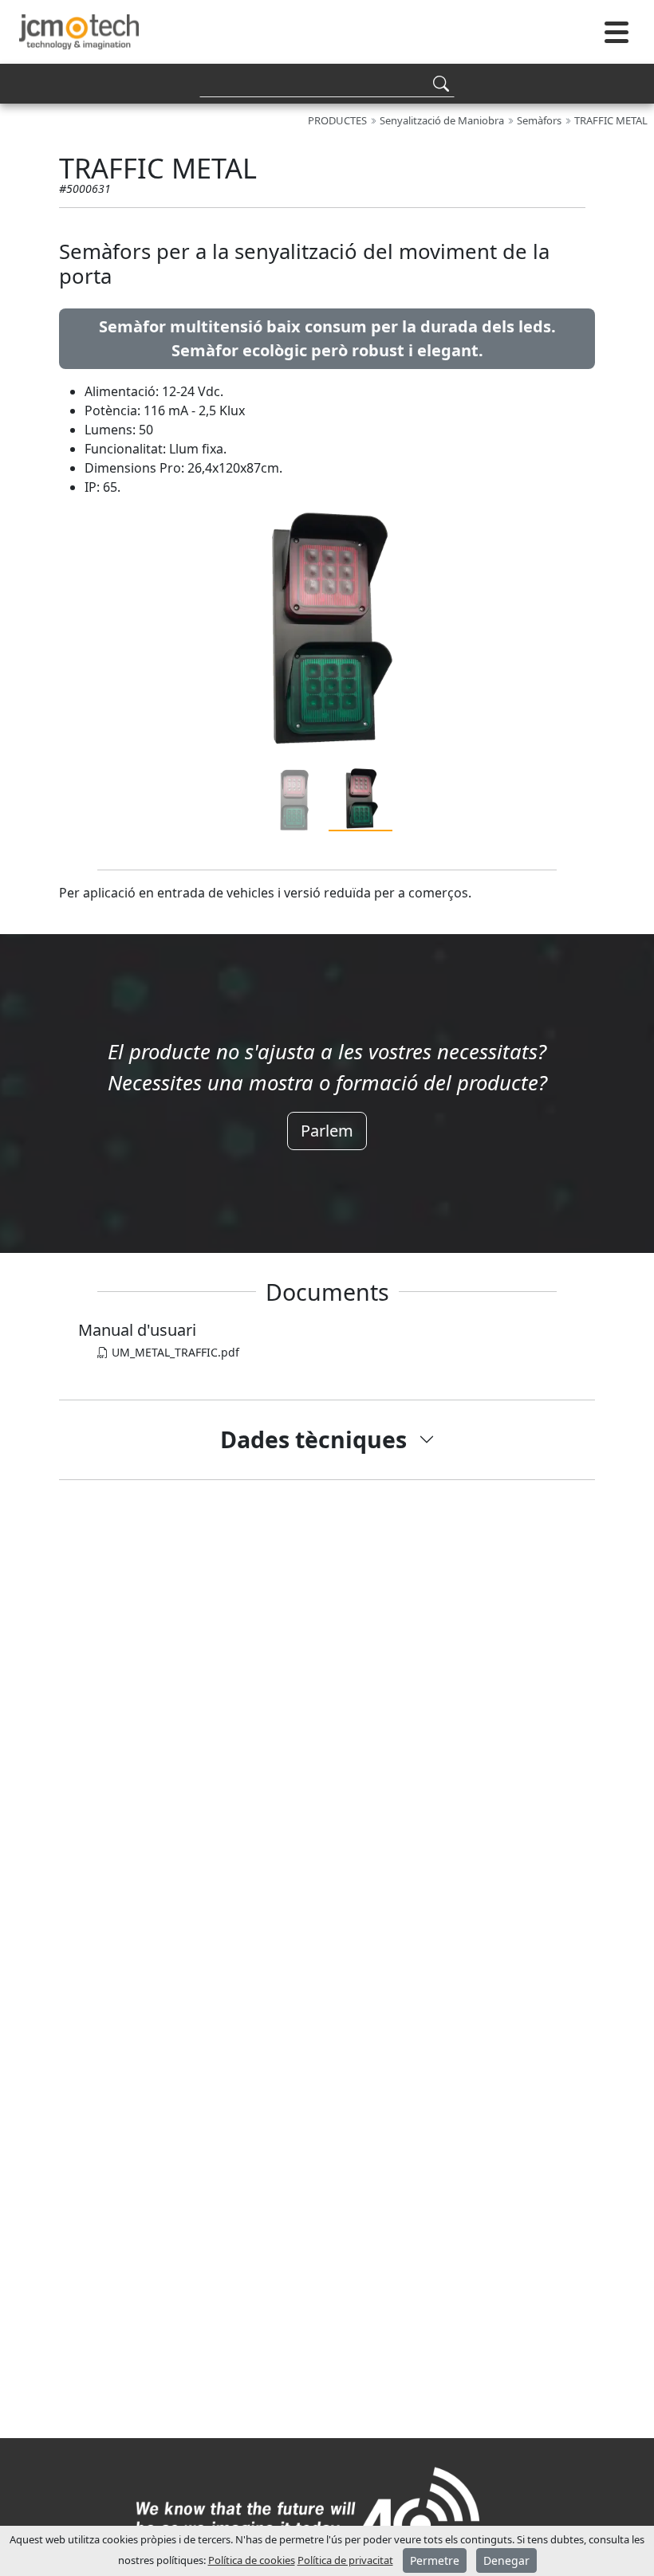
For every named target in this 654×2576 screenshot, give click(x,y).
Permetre (435, 2560)
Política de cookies (252, 2560)
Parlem (327, 1131)
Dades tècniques (313, 1439)
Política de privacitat (345, 2560)
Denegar (506, 2560)
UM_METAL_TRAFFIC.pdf (174, 1352)
